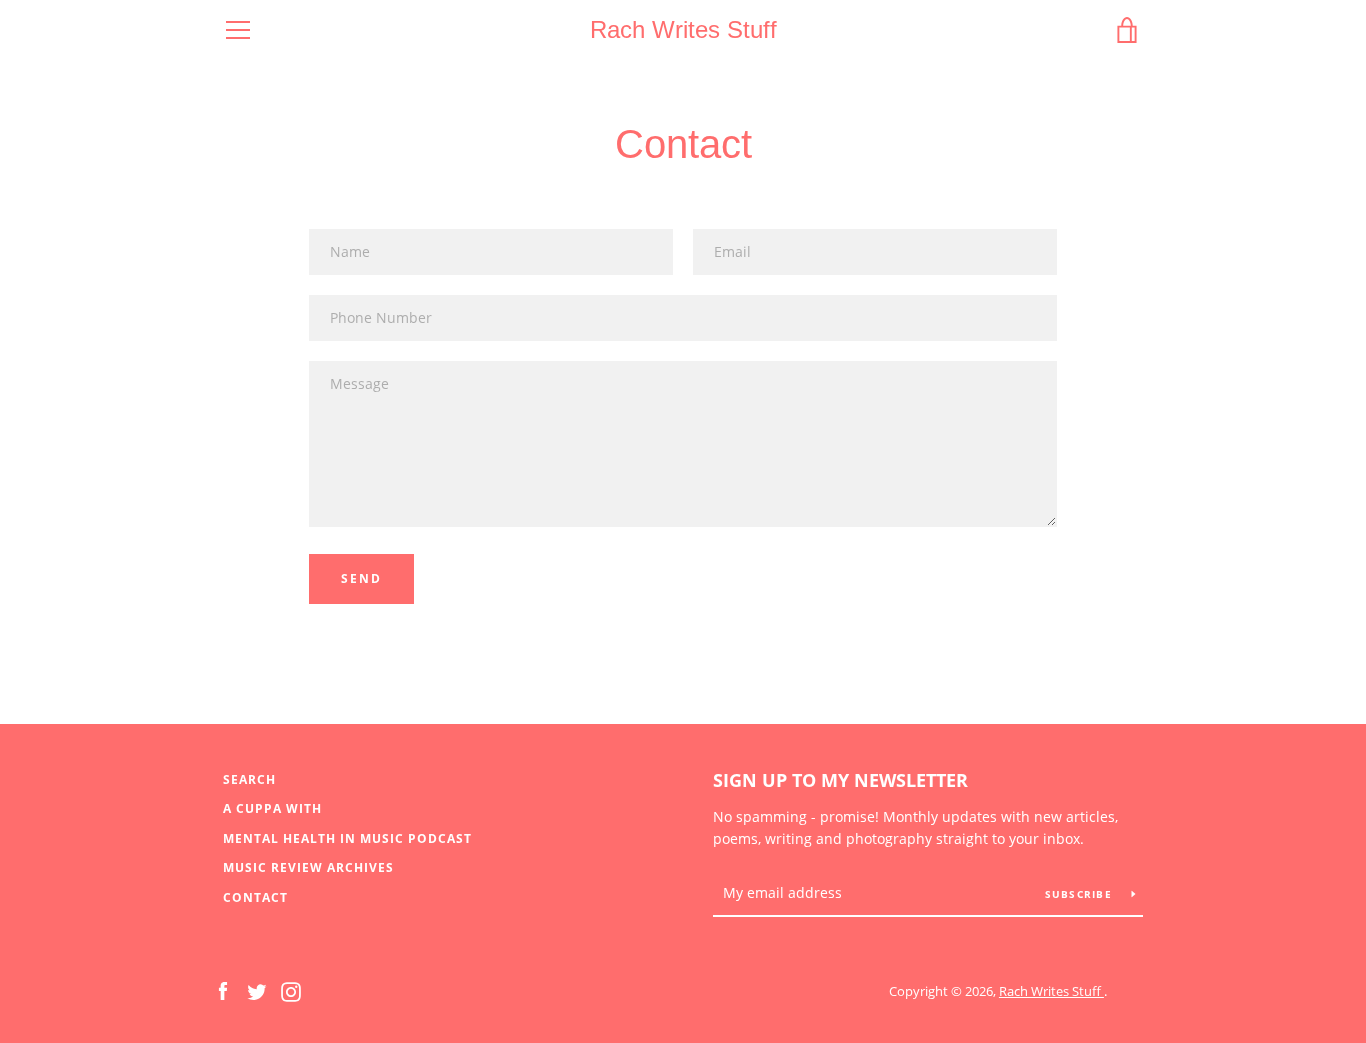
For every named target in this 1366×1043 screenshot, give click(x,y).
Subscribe (1081, 894)
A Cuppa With (272, 808)
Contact (255, 897)
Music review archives (308, 867)
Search (249, 779)
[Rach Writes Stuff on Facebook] (223, 990)
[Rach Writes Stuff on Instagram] (291, 990)
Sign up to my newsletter (840, 780)
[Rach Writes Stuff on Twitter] (257, 990)
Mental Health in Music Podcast (347, 838)
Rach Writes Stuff (683, 29)
